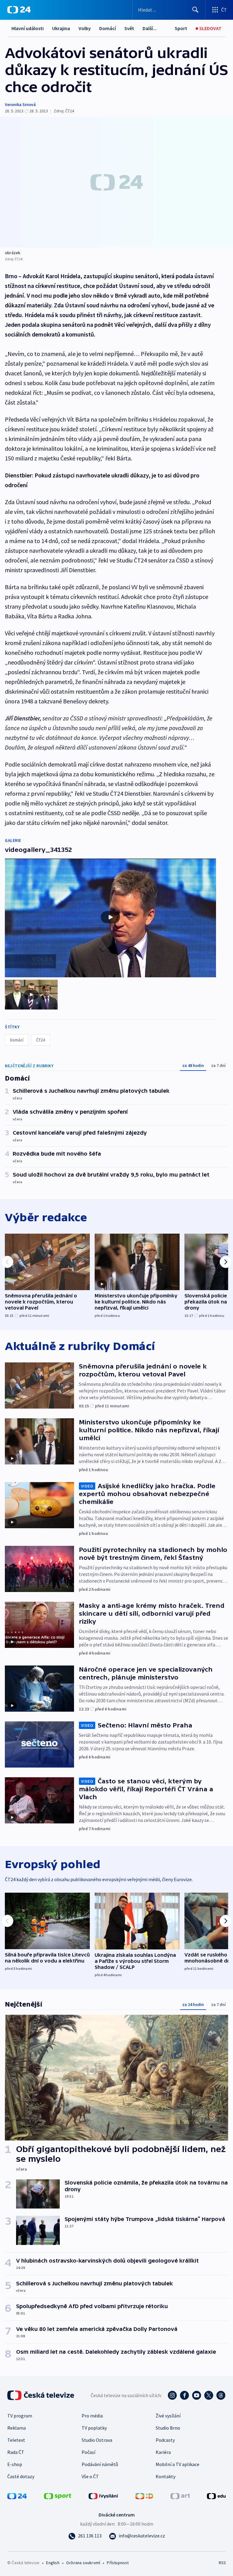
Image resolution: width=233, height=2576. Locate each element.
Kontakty (165, 2476)
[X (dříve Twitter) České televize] (209, 2395)
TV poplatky (94, 2428)
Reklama (17, 2428)
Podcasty (165, 2440)
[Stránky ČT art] (180, 2496)
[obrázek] (116, 182)
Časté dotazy (21, 2476)
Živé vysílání (168, 2416)
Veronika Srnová (20, 104)
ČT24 (41, 1040)
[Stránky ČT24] (17, 2496)
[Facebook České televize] (184, 2395)
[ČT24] (19, 10)
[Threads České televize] (221, 2395)
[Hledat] (195, 10)
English (53, 2563)
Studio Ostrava (97, 2440)
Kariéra (163, 2452)
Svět (129, 28)
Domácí (108, 28)
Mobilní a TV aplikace (177, 2464)
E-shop (15, 2464)
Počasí (88, 2452)
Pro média (92, 2416)
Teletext (16, 2440)
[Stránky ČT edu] (216, 2496)
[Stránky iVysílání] (103, 2496)
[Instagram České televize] (172, 2395)
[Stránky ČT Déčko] (144, 2496)
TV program (20, 2416)
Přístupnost (118, 2563)
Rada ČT (16, 2452)
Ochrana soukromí (83, 2563)
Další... (150, 28)
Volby (85, 28)
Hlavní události (28, 28)
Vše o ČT (90, 2476)
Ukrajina (61, 28)
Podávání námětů (100, 2464)
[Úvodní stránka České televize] (41, 2395)
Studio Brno (168, 2428)
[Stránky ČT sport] (58, 2496)
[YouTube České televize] (197, 2395)
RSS (222, 2563)
